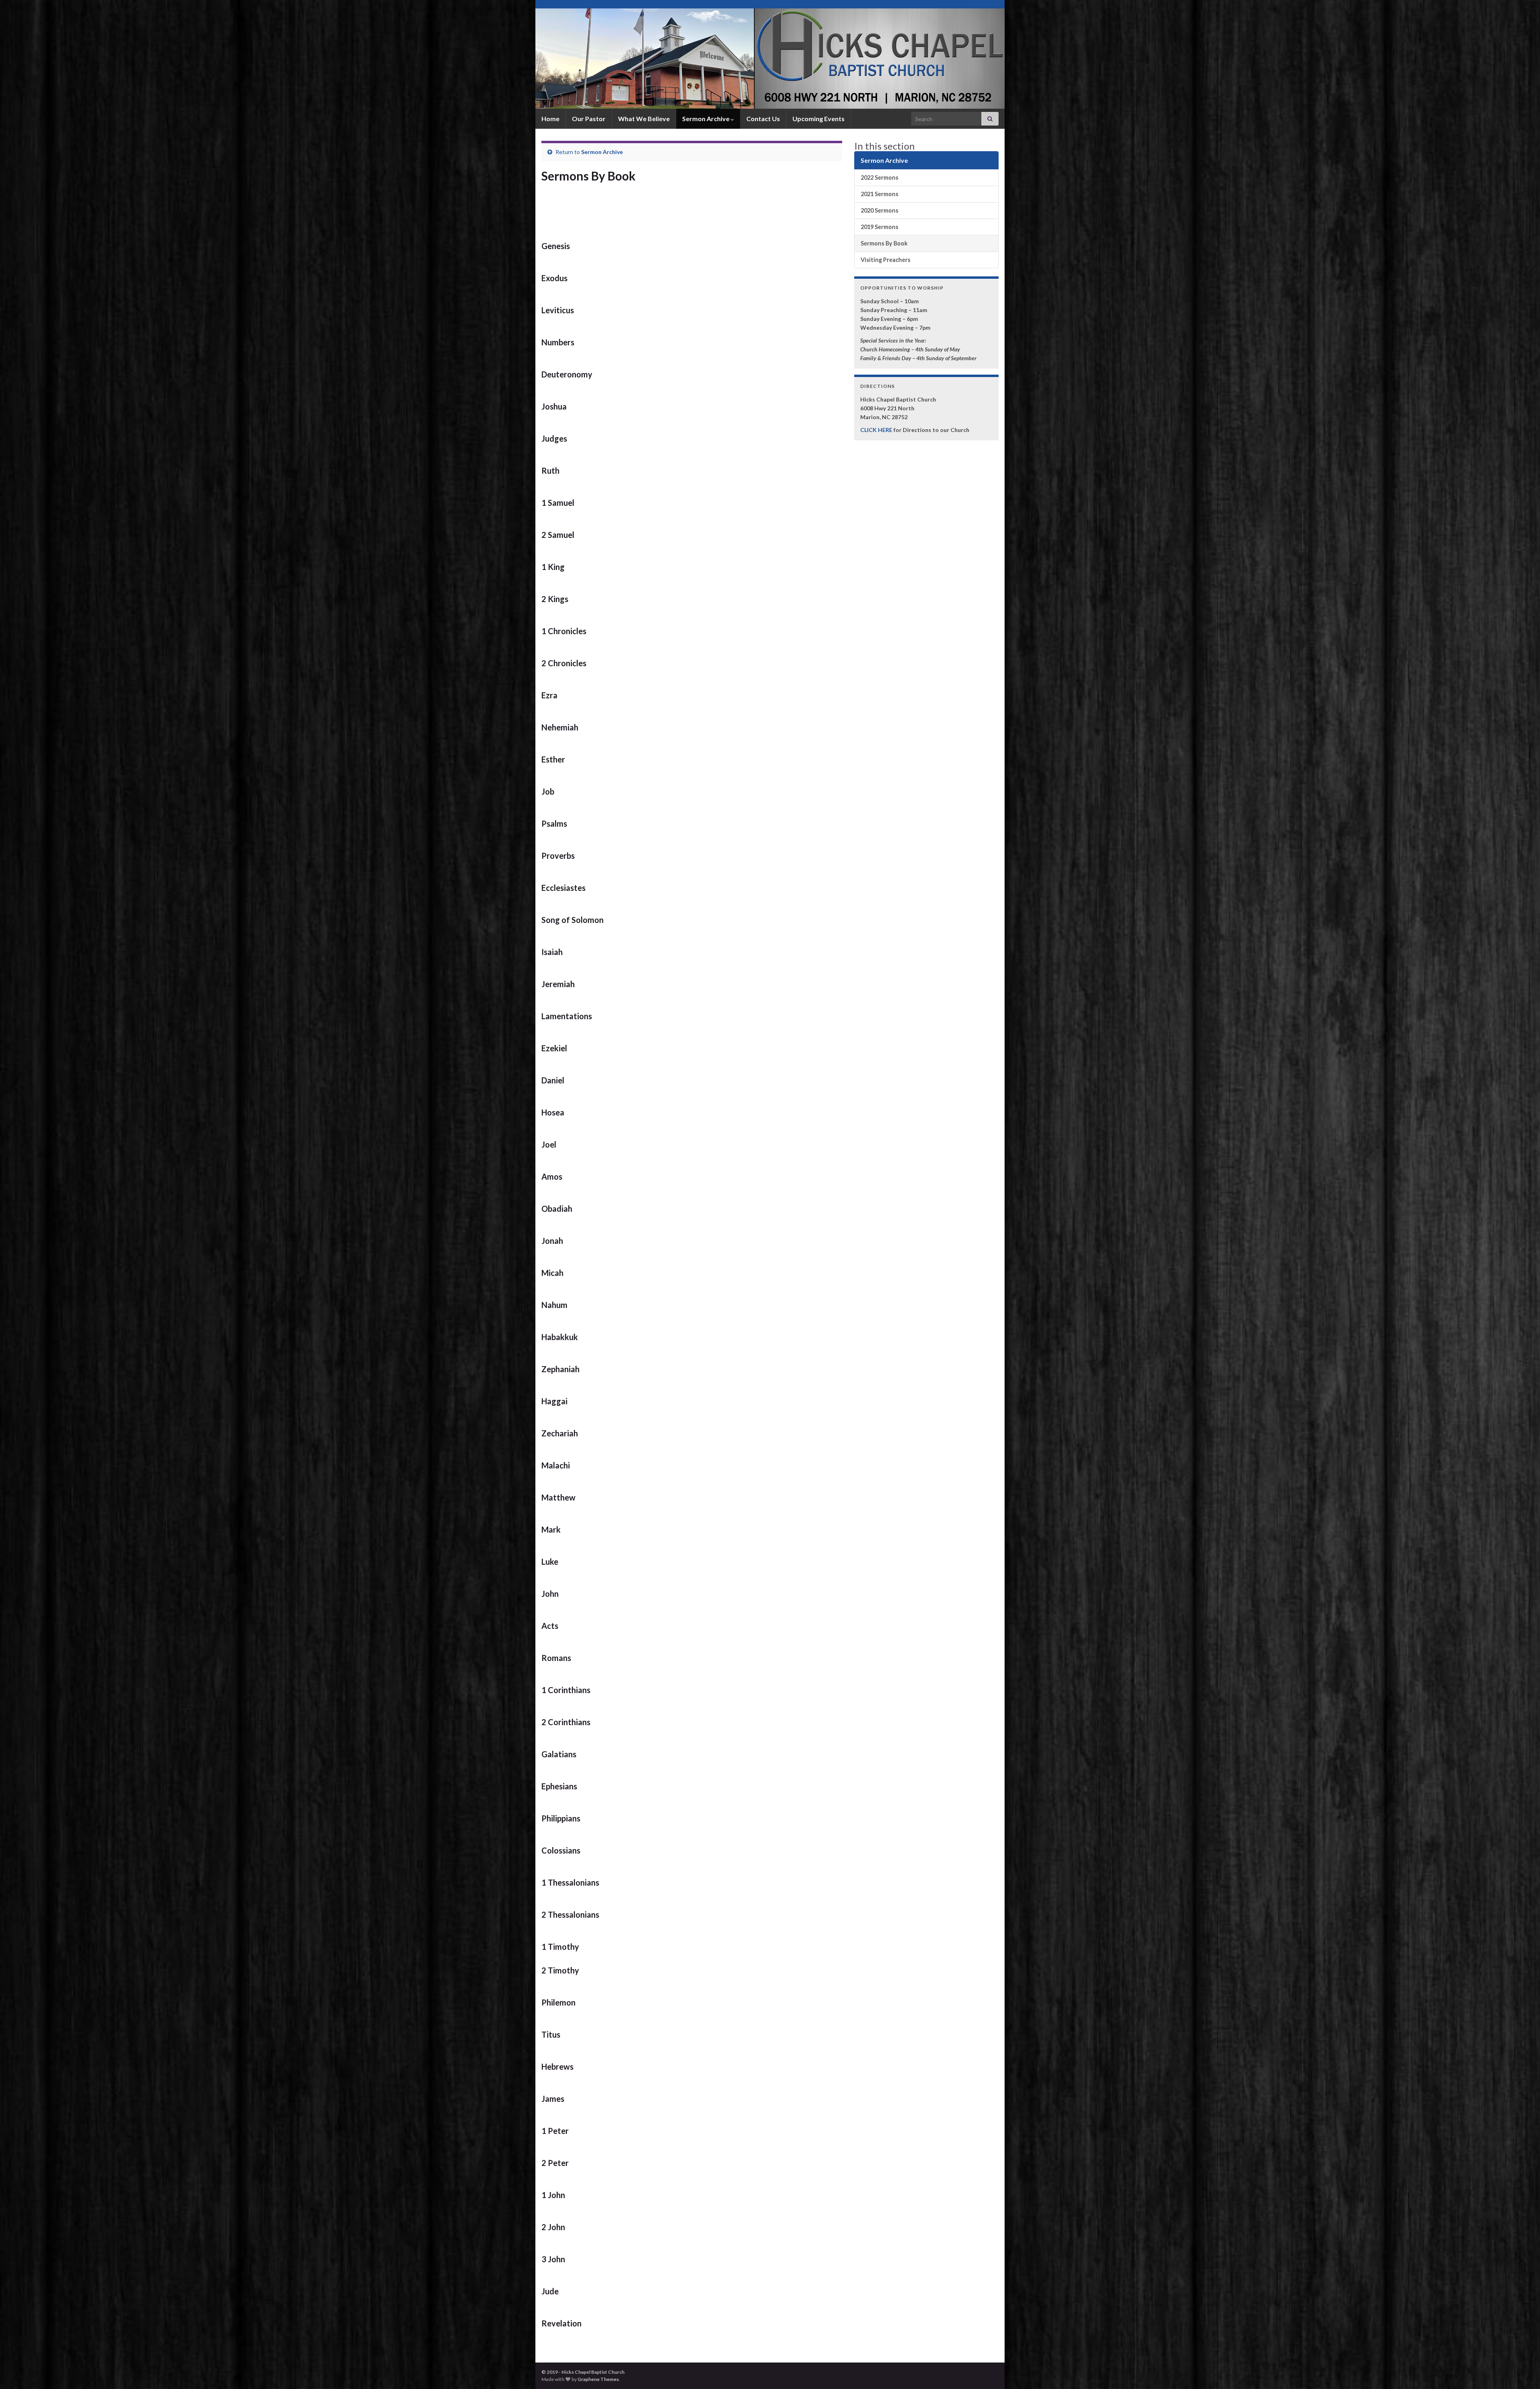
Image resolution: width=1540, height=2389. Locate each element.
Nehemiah (560, 727)
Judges (554, 438)
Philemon (558, 2002)
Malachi (556, 1465)
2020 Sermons (879, 210)
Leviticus (558, 310)
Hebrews (557, 2067)
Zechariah (560, 1433)
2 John (553, 2227)
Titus (551, 2034)
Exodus (554, 278)
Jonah (552, 1241)
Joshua (554, 406)
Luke (550, 1562)
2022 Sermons (879, 177)
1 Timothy (560, 1947)
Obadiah (557, 1209)
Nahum (554, 1305)
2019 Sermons (879, 227)
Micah (552, 1273)
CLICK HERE (876, 430)
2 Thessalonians (570, 1914)
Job (548, 791)
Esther (553, 759)
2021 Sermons (879, 194)
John (550, 1594)
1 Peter (555, 2131)
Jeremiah (558, 984)
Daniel (553, 1080)
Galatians (559, 1754)
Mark (551, 1529)
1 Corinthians (566, 1690)
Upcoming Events (819, 119)
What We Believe (644, 119)
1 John (553, 2195)
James (553, 2099)
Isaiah (552, 952)
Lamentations (567, 1016)
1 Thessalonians (570, 1882)
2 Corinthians (566, 1722)
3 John (553, 2259)
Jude (550, 2291)
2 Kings (555, 599)
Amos (552, 1176)
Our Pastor (589, 119)
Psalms (554, 823)
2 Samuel (558, 535)
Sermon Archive (706, 119)
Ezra (549, 695)
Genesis (556, 246)
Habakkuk (560, 1337)
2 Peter (555, 2163)
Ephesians (559, 1786)
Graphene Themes (598, 2379)
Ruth (550, 470)
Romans (556, 1658)
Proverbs (558, 856)
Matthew (558, 1497)
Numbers (558, 342)
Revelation (561, 2323)
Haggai (554, 1401)
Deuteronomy (567, 374)
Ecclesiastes (563, 888)
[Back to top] (1522, 2371)
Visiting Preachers (885, 260)
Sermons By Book (884, 243)
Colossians (561, 1850)
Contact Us (763, 119)
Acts (550, 1626)
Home (550, 119)
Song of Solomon (572, 920)
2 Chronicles (564, 663)
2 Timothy (560, 1970)
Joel (549, 1144)
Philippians (561, 1818)
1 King (553, 567)
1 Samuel (558, 503)
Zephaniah (560, 1369)
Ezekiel (554, 1048)
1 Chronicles (564, 631)
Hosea (553, 1112)
